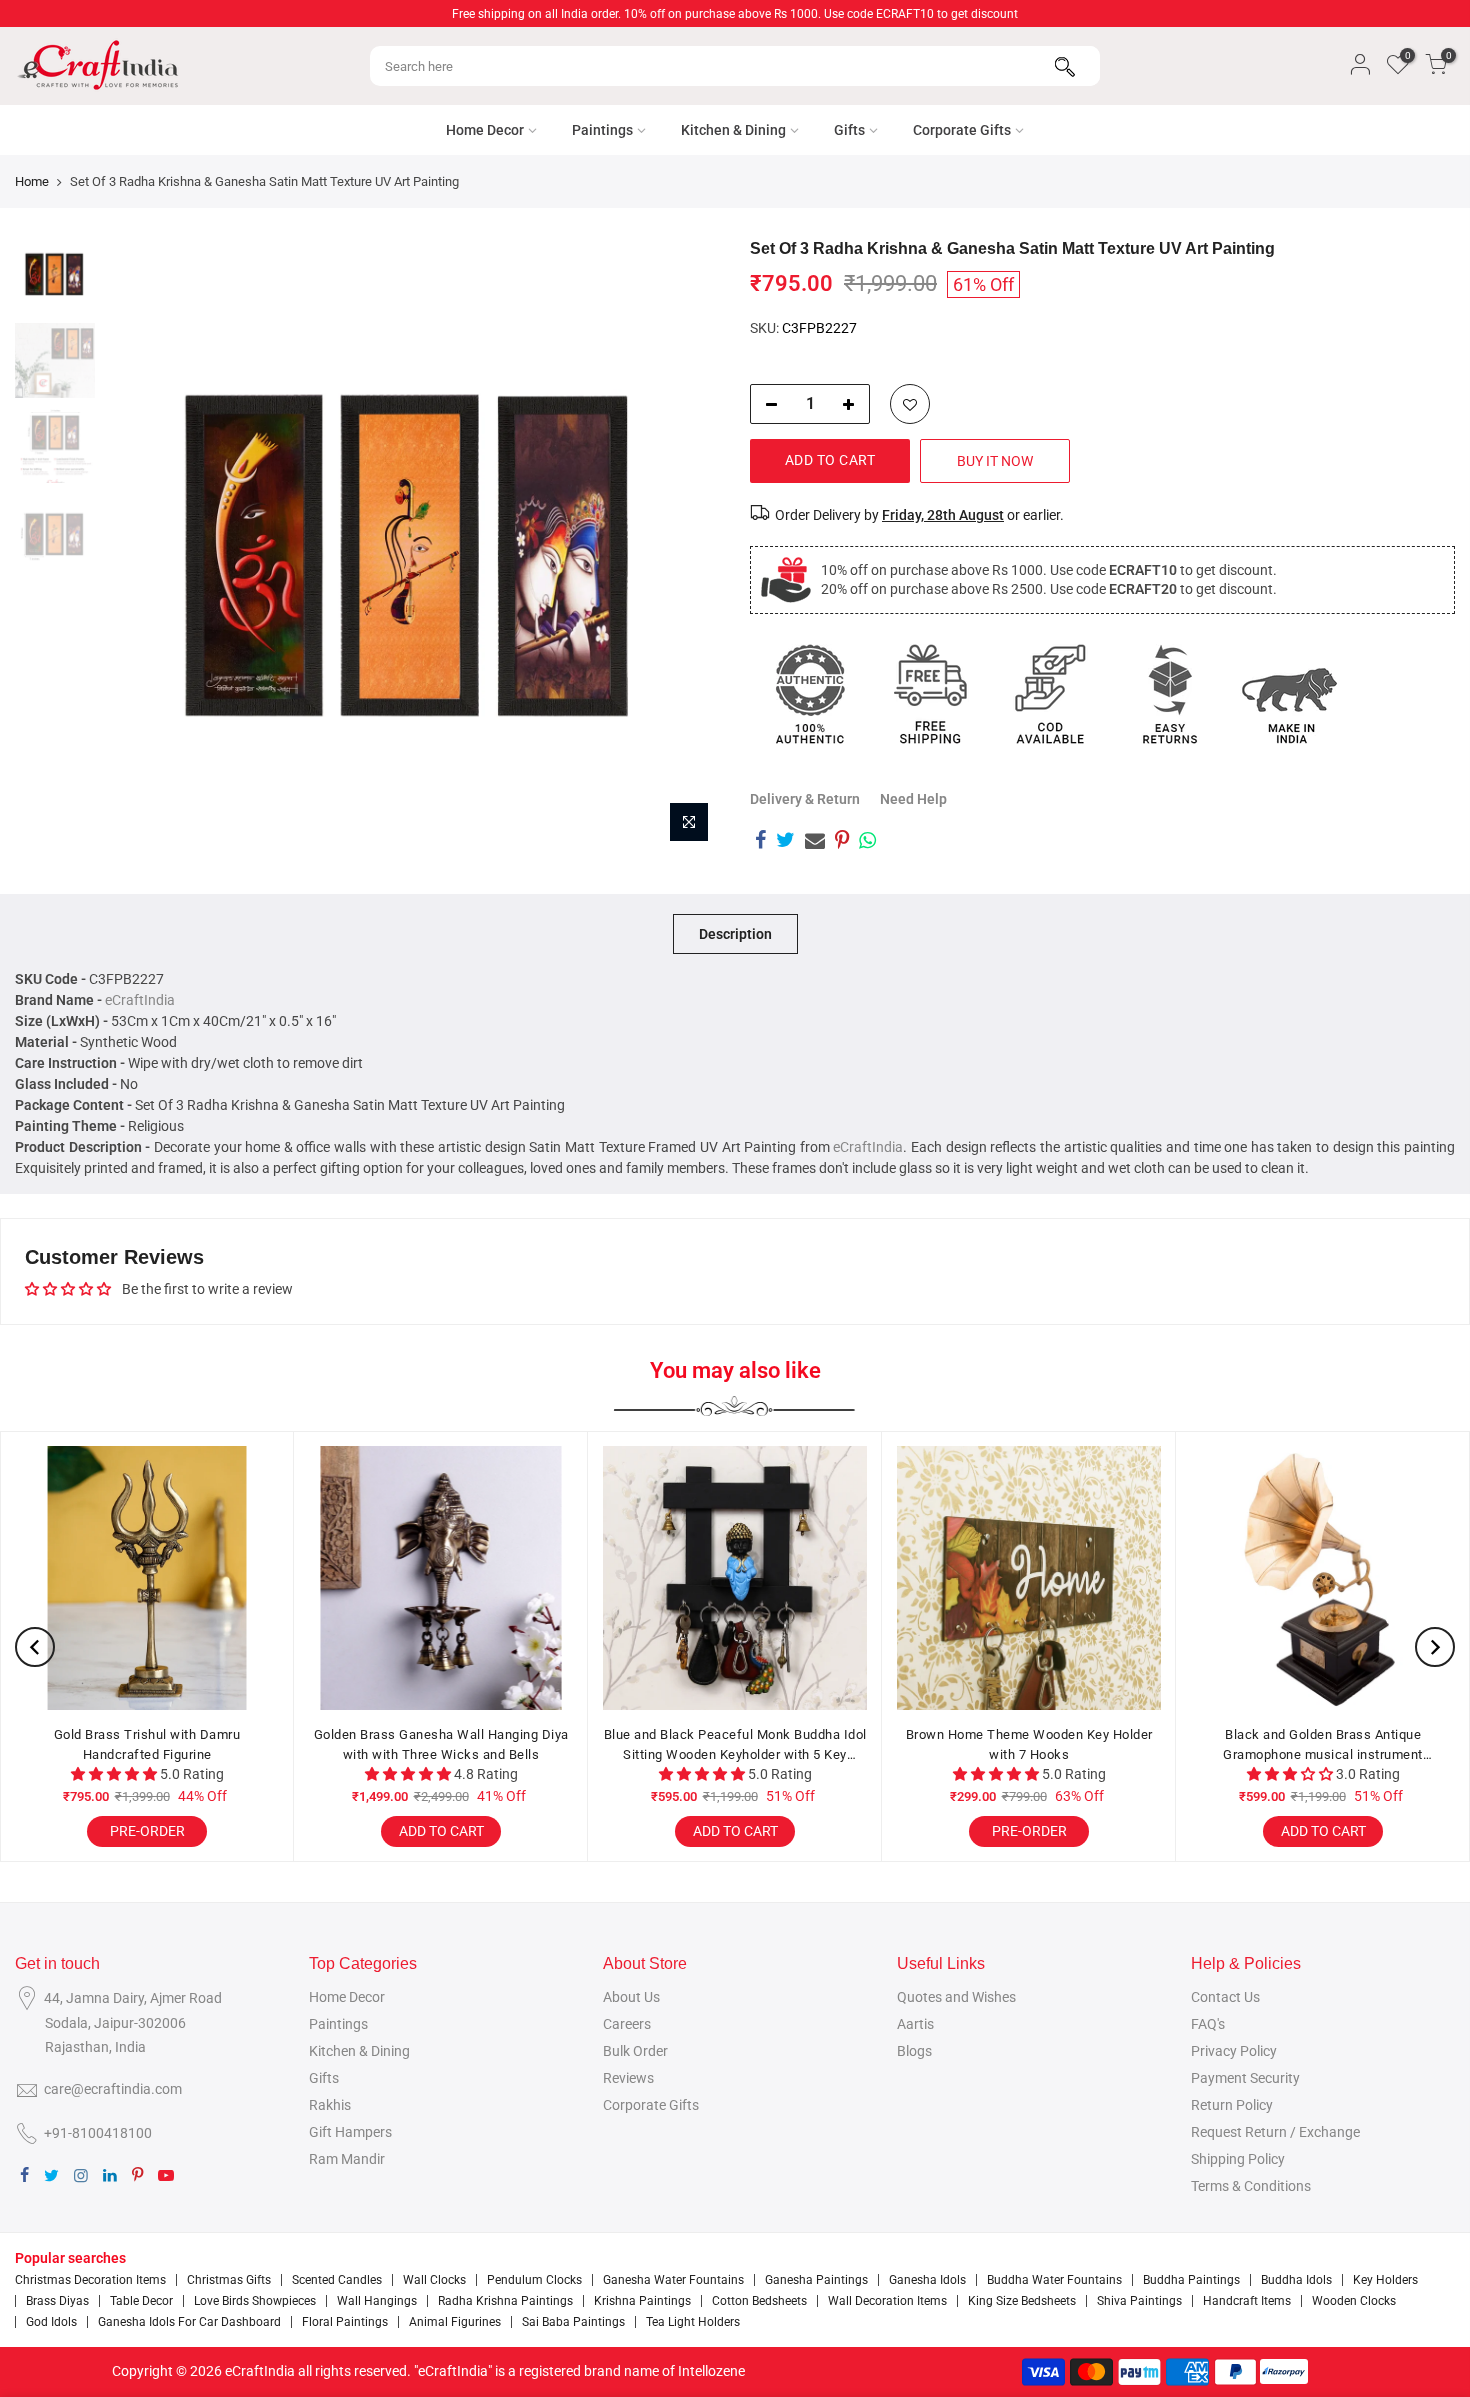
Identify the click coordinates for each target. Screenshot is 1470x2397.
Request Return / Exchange (1275, 2132)
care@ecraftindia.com (113, 2089)
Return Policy (1232, 2105)
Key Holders (1385, 2280)
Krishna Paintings (642, 2301)
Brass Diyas (57, 2301)
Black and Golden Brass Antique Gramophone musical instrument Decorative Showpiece (1323, 1745)
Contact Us (1225, 1997)
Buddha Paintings (1191, 2280)
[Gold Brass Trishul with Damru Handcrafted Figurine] (147, 1578)
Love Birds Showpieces (255, 2301)
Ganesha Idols (927, 2280)
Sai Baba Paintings (573, 2322)
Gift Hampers (350, 2132)
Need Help (913, 799)
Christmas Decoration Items (90, 2280)
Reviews (628, 2078)
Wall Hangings (377, 2301)
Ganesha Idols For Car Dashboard (189, 2322)
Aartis (915, 2024)
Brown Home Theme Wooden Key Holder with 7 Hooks (1029, 1744)
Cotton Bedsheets (759, 2301)
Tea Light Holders (693, 2322)
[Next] (685, 546)
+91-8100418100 (98, 2133)
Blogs (914, 2051)
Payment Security (1245, 2078)
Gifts (849, 130)
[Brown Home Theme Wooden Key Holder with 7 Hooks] (1029, 1578)
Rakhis (330, 2105)
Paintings (602, 130)
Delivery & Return (805, 799)
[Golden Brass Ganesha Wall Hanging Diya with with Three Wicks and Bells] (441, 1578)
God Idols (51, 2322)
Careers (627, 2024)
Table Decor (141, 2301)
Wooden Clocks (1354, 2301)
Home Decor (485, 130)
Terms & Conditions (1251, 2186)
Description (735, 934)
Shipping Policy (1238, 2159)
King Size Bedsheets (1022, 2301)
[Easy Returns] (1170, 694)
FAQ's (1208, 2024)
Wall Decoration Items (887, 2301)
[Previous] (140, 546)
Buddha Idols (1296, 2280)
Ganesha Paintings (816, 2280)
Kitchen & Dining (733, 130)
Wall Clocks (434, 2280)
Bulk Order (635, 2051)
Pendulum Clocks (534, 2280)
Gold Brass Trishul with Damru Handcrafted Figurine (147, 1744)
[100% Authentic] (810, 694)
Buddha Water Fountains (1054, 2280)
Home (32, 181)
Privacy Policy (1234, 2051)
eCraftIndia (140, 1000)
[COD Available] (1050, 694)
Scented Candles (337, 2280)
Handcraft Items (1247, 2301)
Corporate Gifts (962, 130)
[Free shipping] (930, 694)
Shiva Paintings (1139, 2301)
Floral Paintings (345, 2322)
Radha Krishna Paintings (505, 2301)
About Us (631, 1997)
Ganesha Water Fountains (673, 2280)
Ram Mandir (347, 2159)
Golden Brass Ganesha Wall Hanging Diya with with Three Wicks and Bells (441, 1744)
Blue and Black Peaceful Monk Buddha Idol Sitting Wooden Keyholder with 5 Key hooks (735, 1745)
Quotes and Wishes (956, 1997)
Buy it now (995, 461)
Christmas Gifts (229, 2280)
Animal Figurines (455, 2322)
